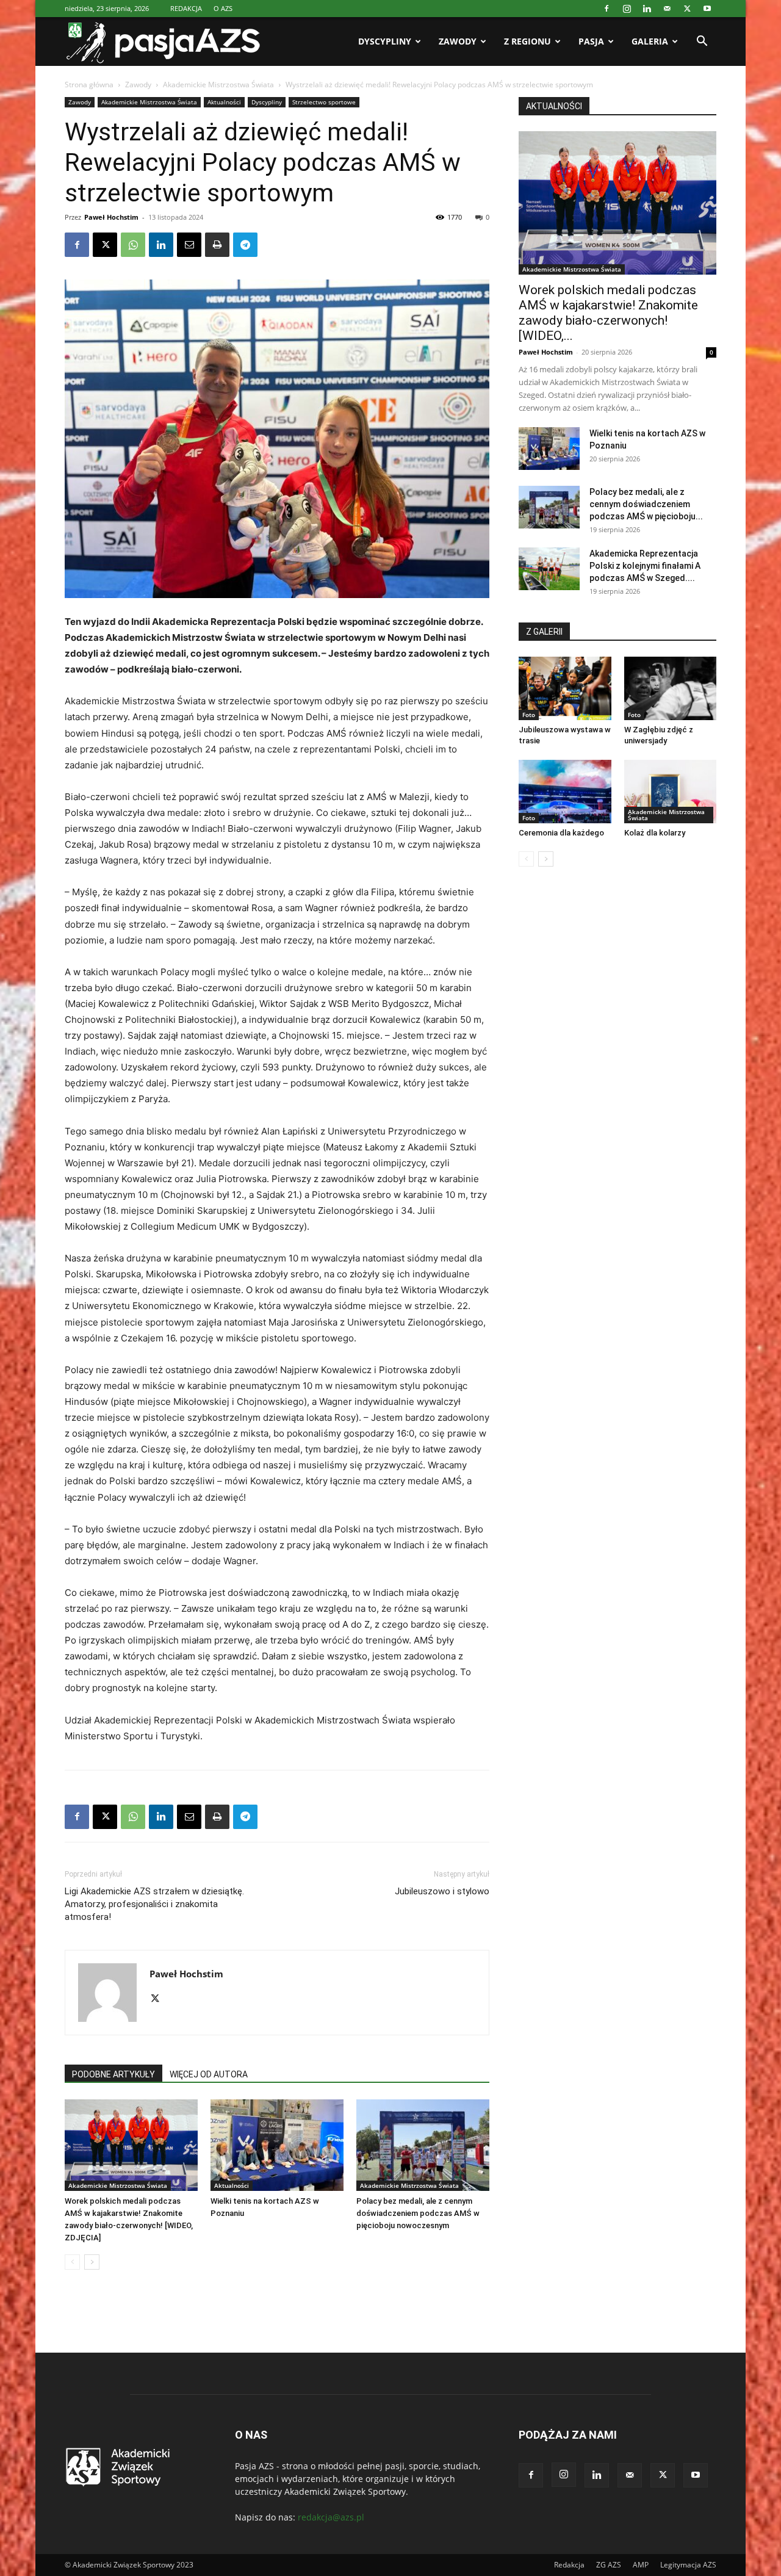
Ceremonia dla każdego (561, 833)
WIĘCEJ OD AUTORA (209, 2074)
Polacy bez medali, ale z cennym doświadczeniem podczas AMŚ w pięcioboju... (646, 504)
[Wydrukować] (217, 245)
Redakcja (569, 2565)
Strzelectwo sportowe (324, 102)
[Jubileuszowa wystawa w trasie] (565, 688)
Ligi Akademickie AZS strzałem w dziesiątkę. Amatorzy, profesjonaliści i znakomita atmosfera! (154, 1904)
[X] (687, 9)
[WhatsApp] (133, 245)
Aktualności (224, 102)
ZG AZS (609, 2565)
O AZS (223, 8)
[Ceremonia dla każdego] (565, 792)
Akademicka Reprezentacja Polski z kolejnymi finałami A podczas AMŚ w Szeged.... (645, 566)
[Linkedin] (647, 9)
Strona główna (89, 85)
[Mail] (667, 9)
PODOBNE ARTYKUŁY (113, 2074)
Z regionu (527, 41)
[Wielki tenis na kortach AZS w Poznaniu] (277, 2145)
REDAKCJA (186, 8)
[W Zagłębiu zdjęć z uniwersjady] (671, 688)
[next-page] (92, 2262)
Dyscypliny (385, 41)
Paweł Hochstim (111, 217)
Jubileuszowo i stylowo (442, 1891)
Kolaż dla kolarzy (655, 833)
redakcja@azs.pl (331, 2517)
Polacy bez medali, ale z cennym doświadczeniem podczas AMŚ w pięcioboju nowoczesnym (418, 2213)
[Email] (189, 245)
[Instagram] (627, 9)
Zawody (458, 41)
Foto (529, 715)
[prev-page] (72, 2262)
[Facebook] (606, 9)
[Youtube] (707, 9)
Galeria (650, 41)
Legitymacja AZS (688, 2565)
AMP (641, 2565)
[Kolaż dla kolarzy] (671, 792)
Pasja (591, 41)
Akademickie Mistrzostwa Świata (218, 85)
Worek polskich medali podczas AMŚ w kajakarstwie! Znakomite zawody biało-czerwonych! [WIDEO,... (608, 313)
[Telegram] (245, 245)
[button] (702, 42)
